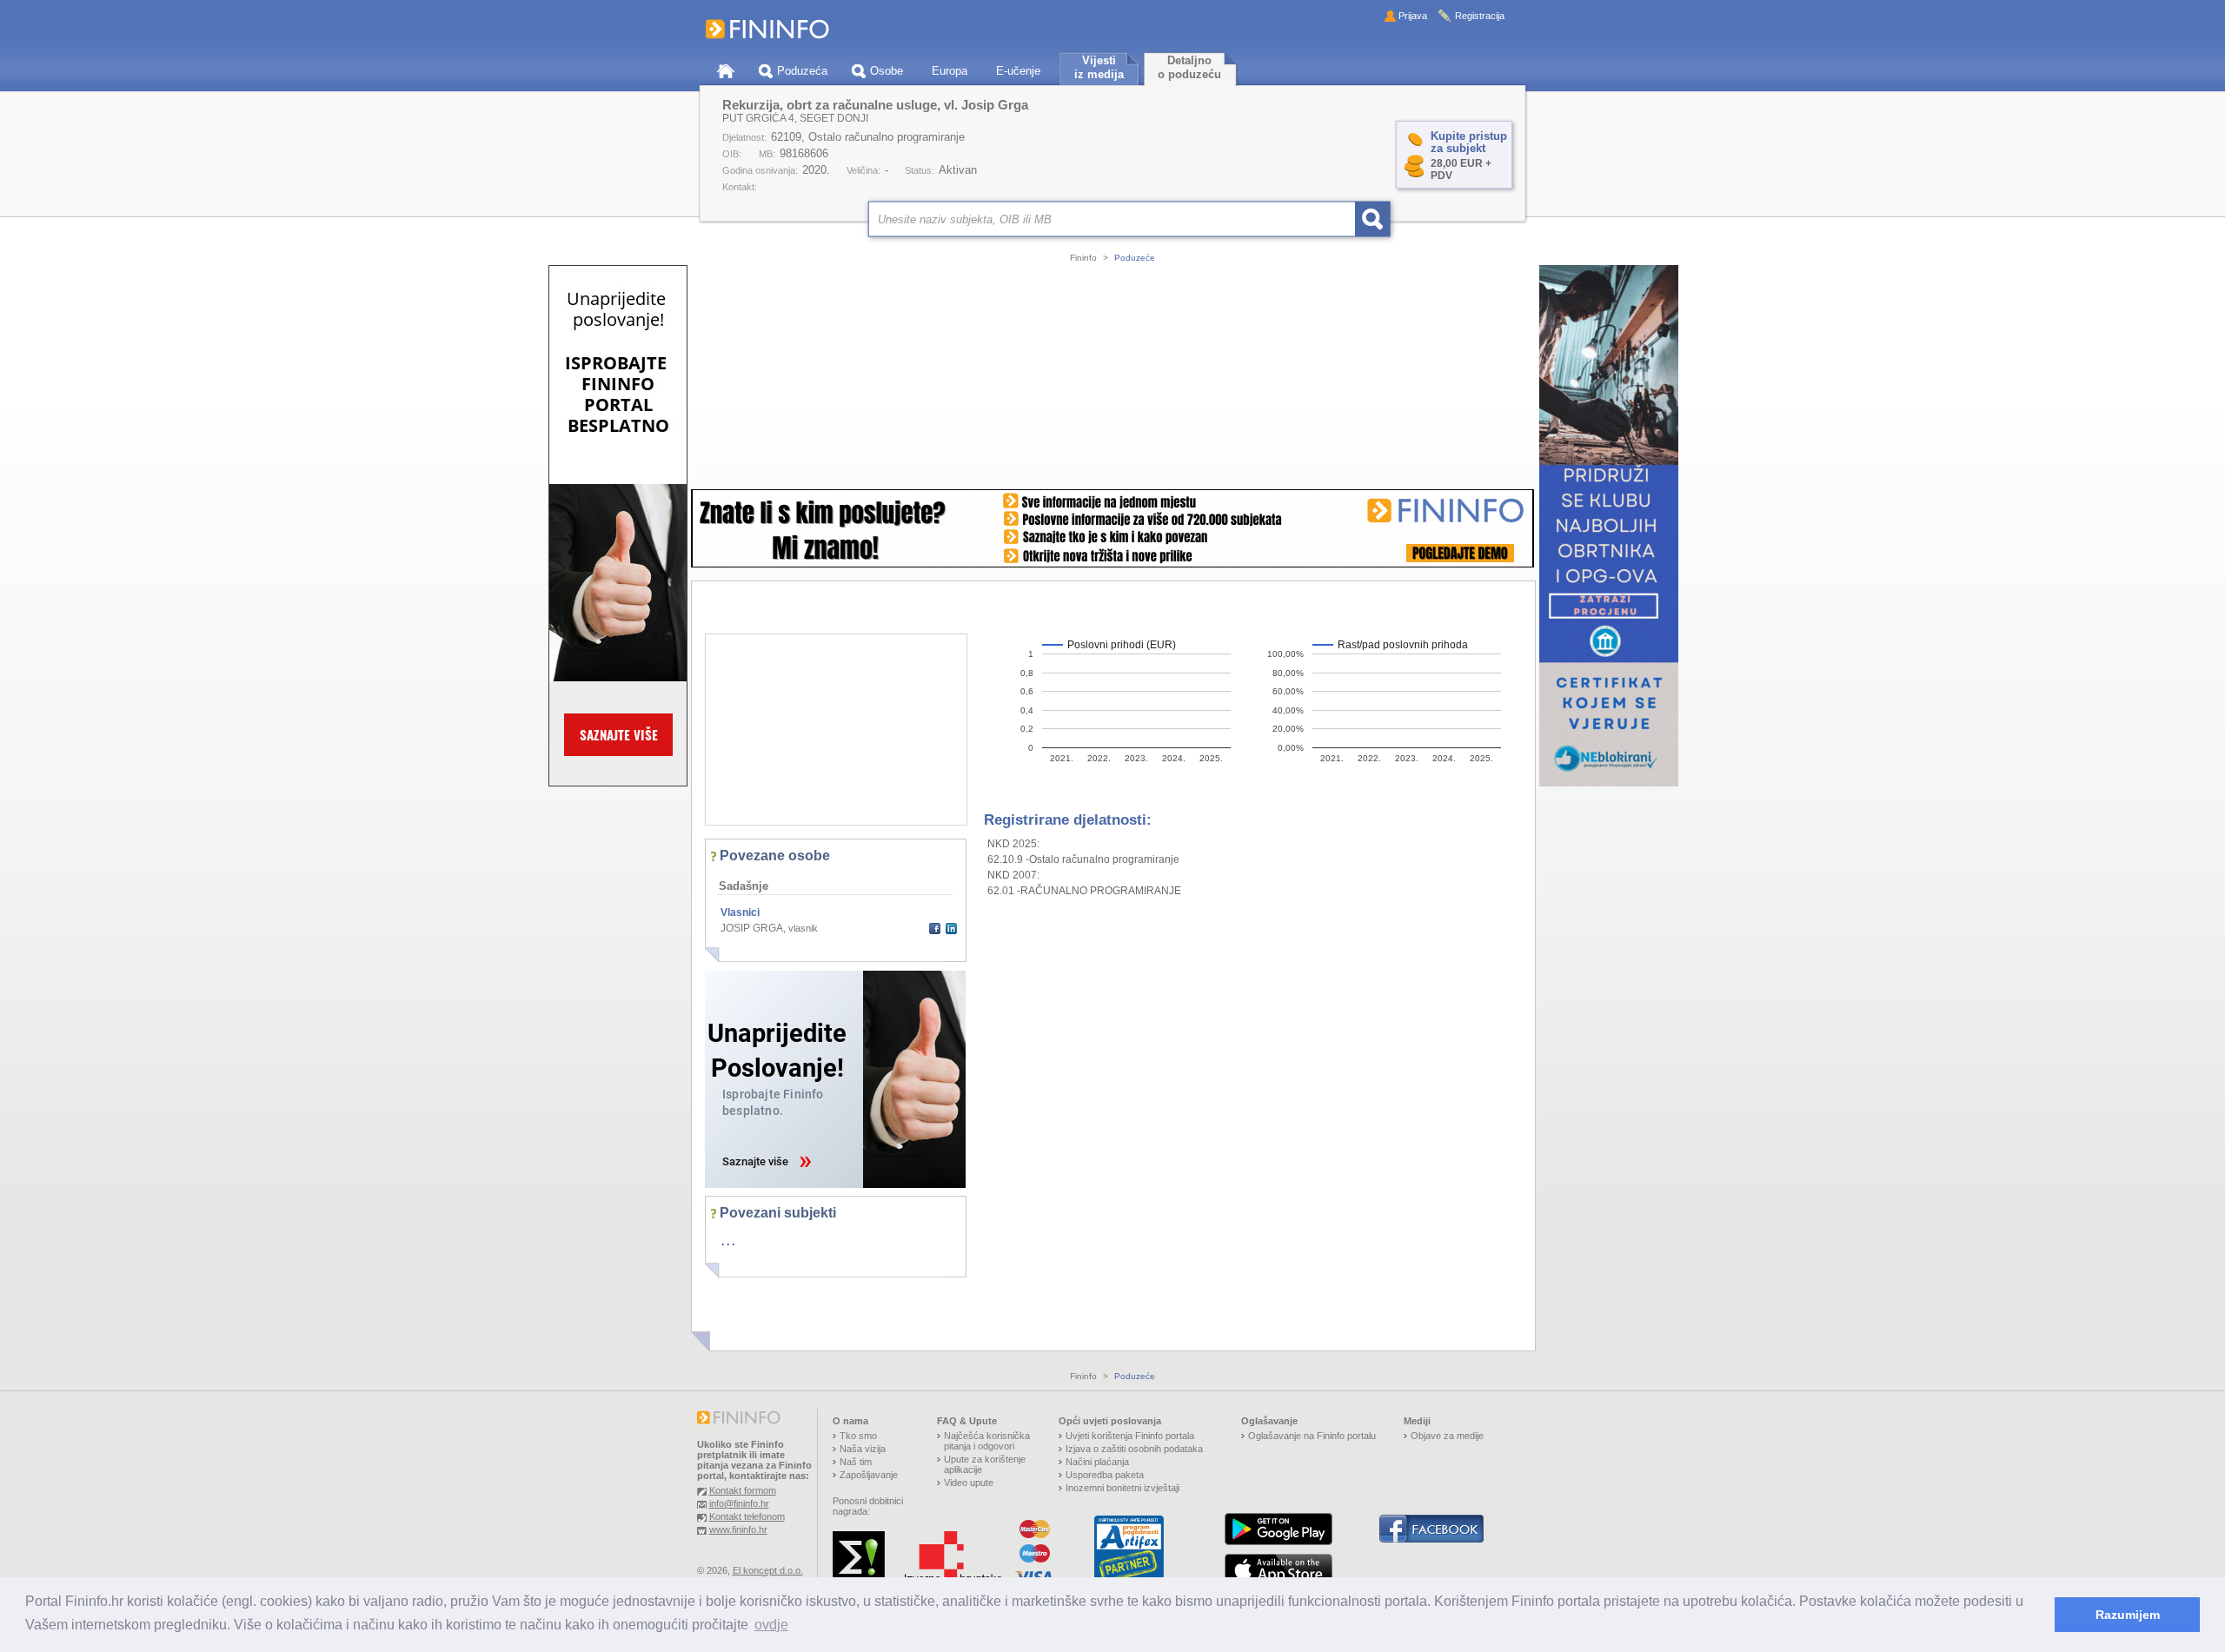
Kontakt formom (743, 1490)
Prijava (1413, 16)
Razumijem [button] (2128, 1615)
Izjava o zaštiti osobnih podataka (1134, 1449)
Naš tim (856, 1462)
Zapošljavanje (869, 1475)
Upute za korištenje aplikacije (985, 1464)
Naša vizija (863, 1449)
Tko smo (858, 1436)
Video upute (969, 1483)
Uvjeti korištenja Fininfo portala (1130, 1436)
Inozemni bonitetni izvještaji (1122, 1488)
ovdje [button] (771, 1625)
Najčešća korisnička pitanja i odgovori (987, 1441)
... (728, 1239)
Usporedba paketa (1105, 1475)
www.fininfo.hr (738, 1529)
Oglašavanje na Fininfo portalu (1312, 1436)
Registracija (1480, 16)
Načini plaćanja (1097, 1462)
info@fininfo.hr (739, 1503)
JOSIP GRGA (752, 928)
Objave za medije (1447, 1436)
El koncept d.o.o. (768, 1570)
